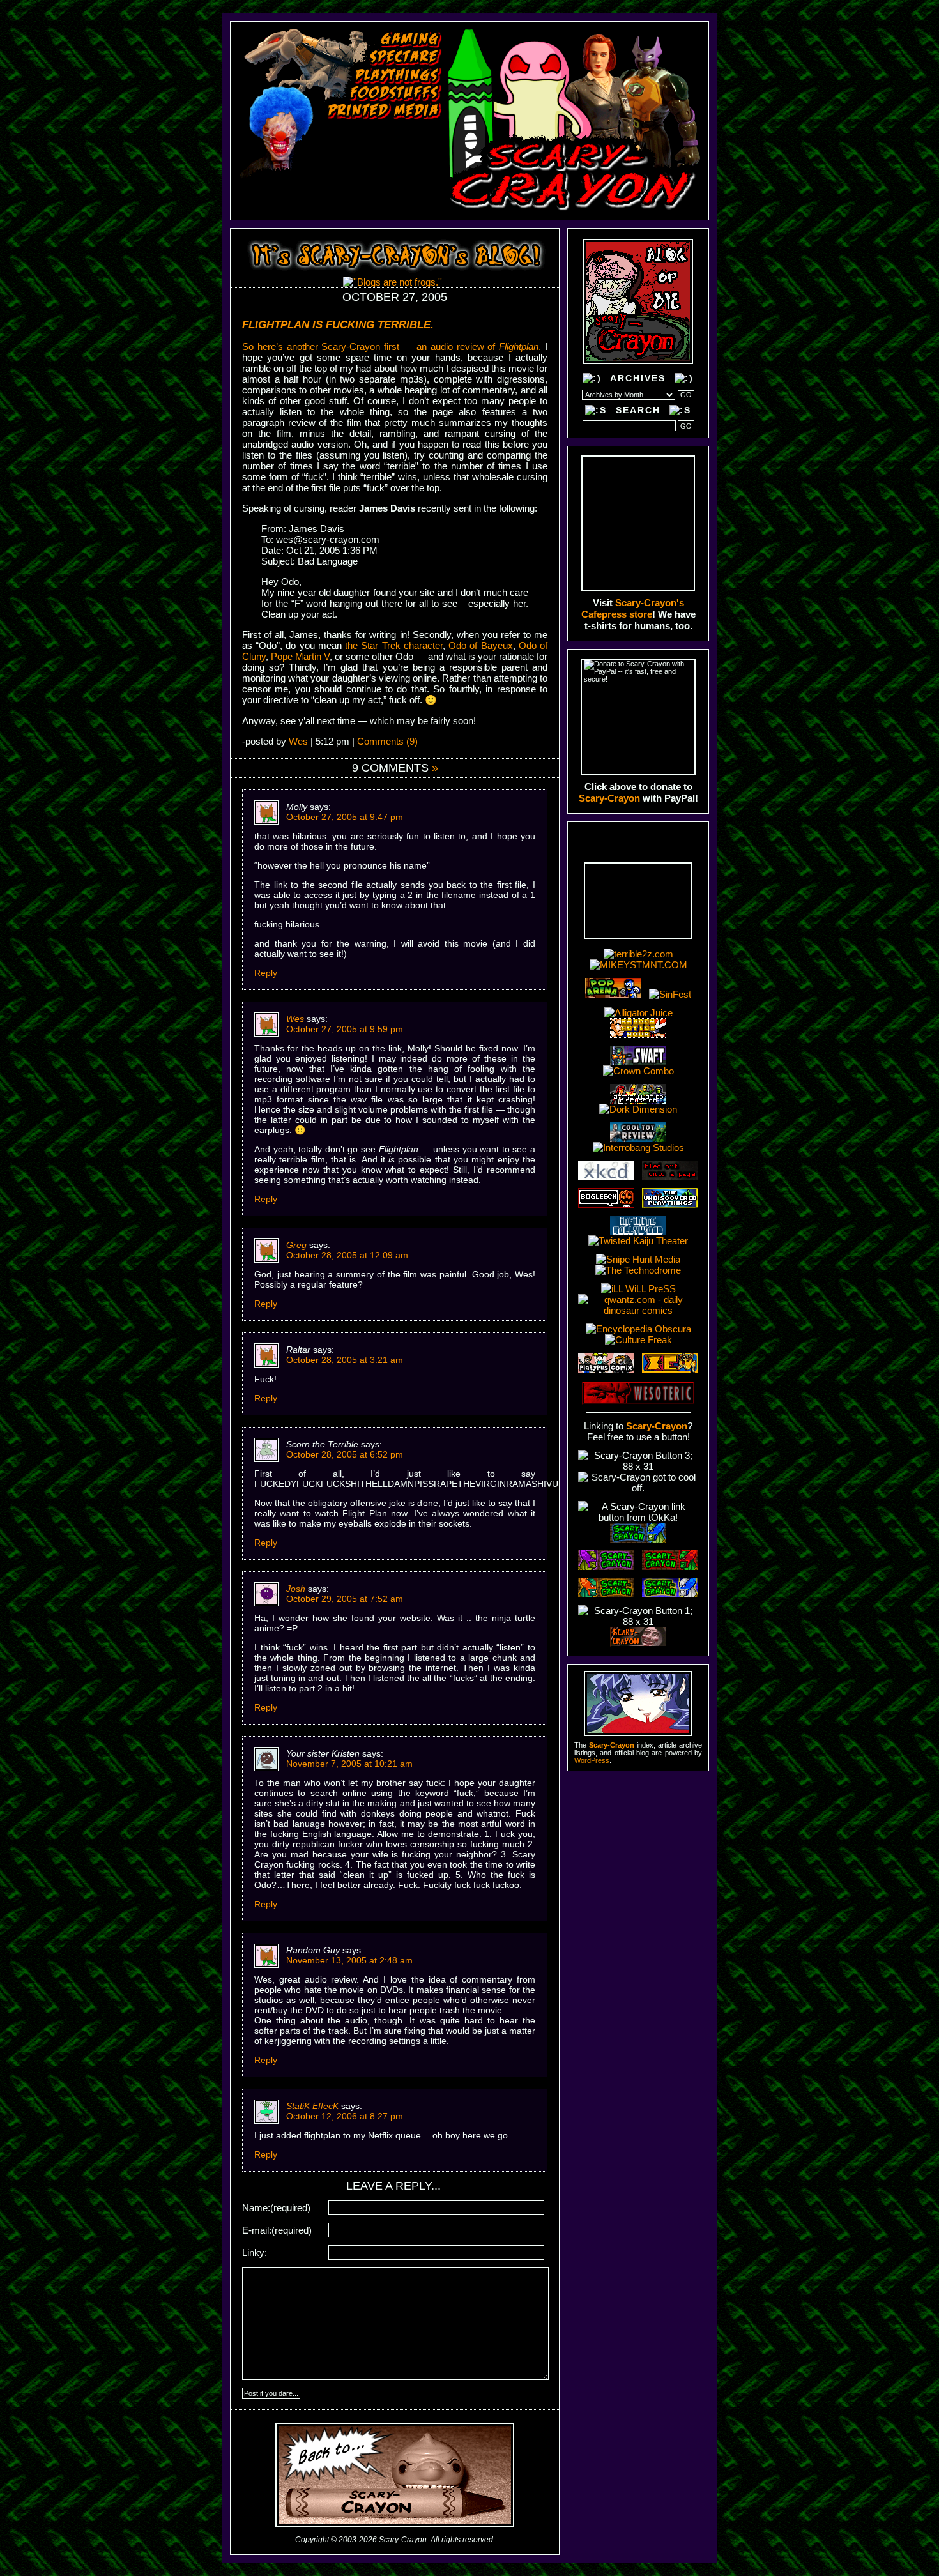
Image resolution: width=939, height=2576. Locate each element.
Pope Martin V (300, 656)
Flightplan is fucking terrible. (338, 325)
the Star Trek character (394, 645)
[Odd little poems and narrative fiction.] (374, 146)
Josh (296, 1589)
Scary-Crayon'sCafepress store (633, 608)
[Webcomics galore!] (369, 164)
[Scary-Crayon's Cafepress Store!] (638, 523)
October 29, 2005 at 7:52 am (345, 1599)
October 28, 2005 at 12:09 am (347, 1255)
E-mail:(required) (277, 2230)
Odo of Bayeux (480, 645)
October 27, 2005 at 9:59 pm (345, 1029)
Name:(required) (276, 2208)
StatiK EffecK (312, 2106)
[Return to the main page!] (574, 120)
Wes (298, 741)
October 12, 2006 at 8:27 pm (345, 2116)
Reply (266, 973)
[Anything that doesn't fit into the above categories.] (348, 182)
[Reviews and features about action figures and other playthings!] (399, 75)
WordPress (592, 1760)
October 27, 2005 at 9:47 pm (345, 817)
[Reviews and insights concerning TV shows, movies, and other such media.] (406, 57)
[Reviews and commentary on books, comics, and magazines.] (385, 111)
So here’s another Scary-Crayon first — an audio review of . (392, 347)
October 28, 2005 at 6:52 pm (345, 1454)
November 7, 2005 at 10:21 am (349, 1764)
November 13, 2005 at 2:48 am (349, 1960)
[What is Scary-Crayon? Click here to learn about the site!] (342, 201)
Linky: (255, 2252)
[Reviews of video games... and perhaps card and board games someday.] (411, 40)
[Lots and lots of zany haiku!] (379, 129)
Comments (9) (387, 741)
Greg (296, 1245)
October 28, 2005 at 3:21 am (345, 1360)
